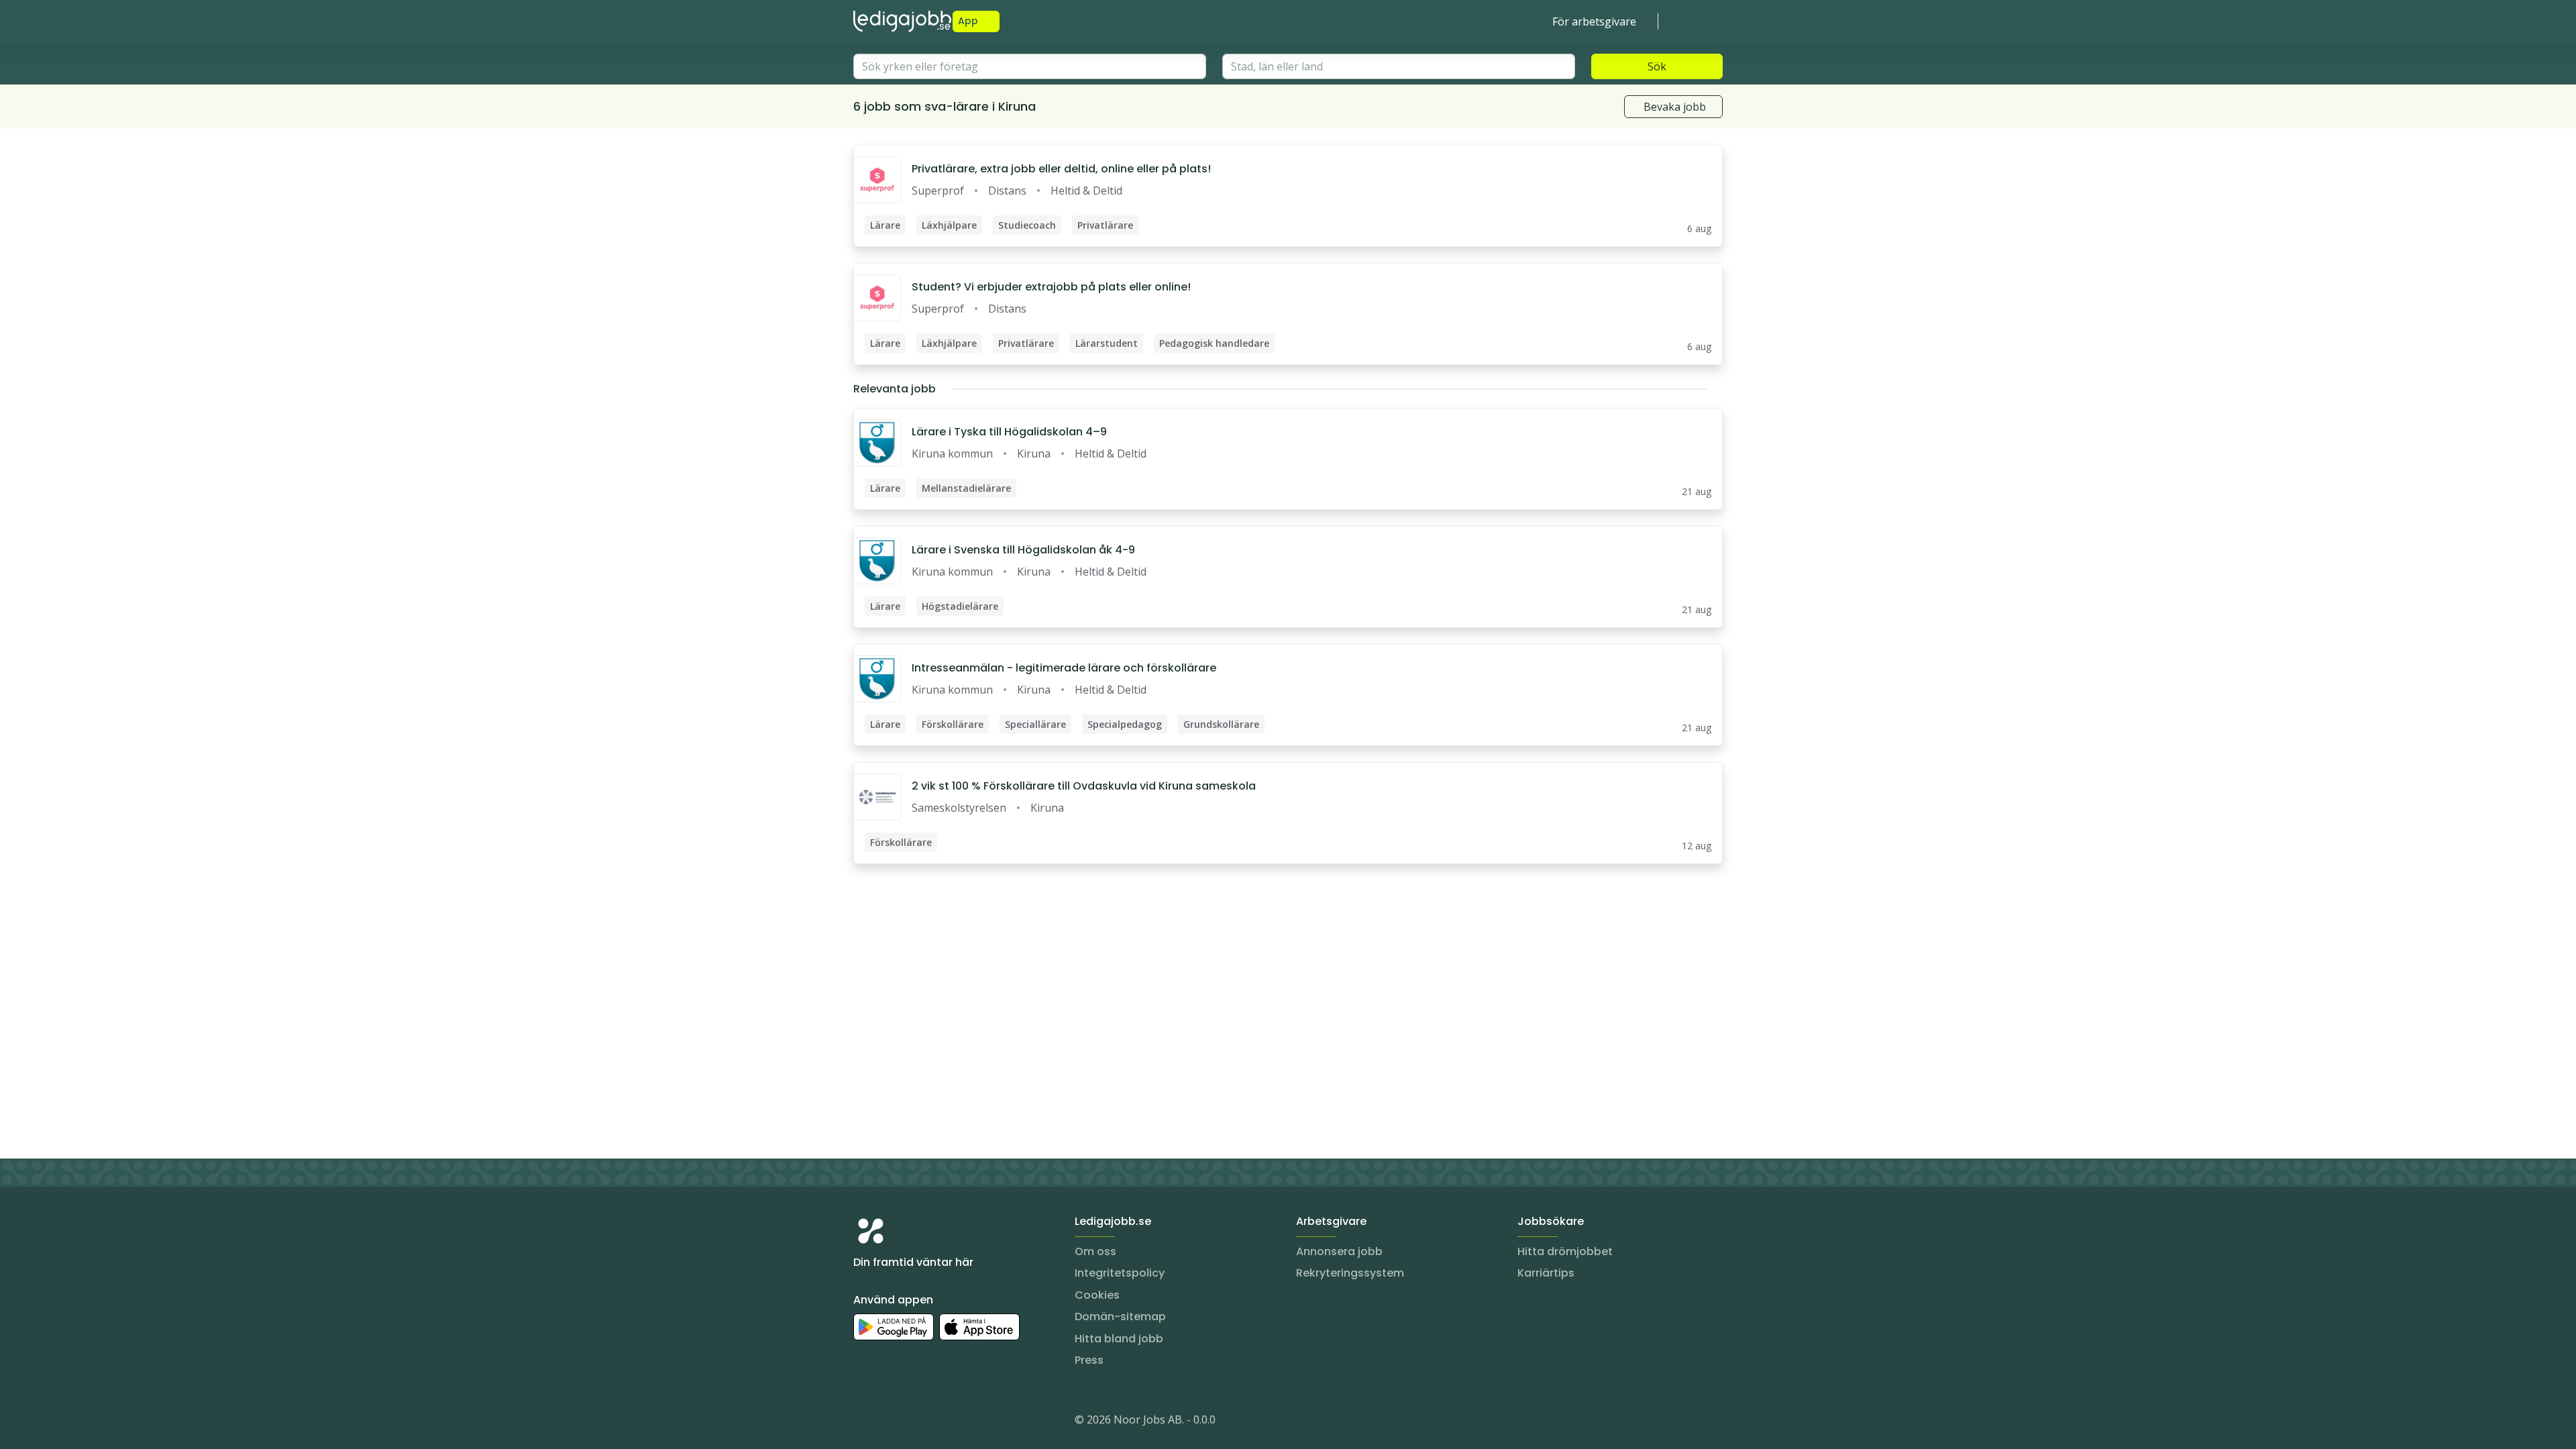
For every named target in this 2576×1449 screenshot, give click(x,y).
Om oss (1095, 1251)
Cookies (1097, 1295)
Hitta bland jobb (1119, 1339)
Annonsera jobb (1339, 1251)
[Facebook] (918, 1422)
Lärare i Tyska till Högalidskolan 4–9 (1009, 432)
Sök (1657, 66)
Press (1089, 1360)
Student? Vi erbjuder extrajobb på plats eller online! (1051, 287)
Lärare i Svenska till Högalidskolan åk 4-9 (1023, 550)
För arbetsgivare (1594, 21)
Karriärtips (1546, 1273)
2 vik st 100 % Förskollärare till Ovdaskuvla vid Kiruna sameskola (1084, 786)
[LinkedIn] (891, 1422)
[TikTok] (945, 1422)
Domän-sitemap (1120, 1317)
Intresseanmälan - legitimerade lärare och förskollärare (1064, 668)
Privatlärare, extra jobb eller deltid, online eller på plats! (1061, 169)
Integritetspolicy (1120, 1273)
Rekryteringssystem (1350, 1273)
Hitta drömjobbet (1565, 1251)
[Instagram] (864, 1422)
